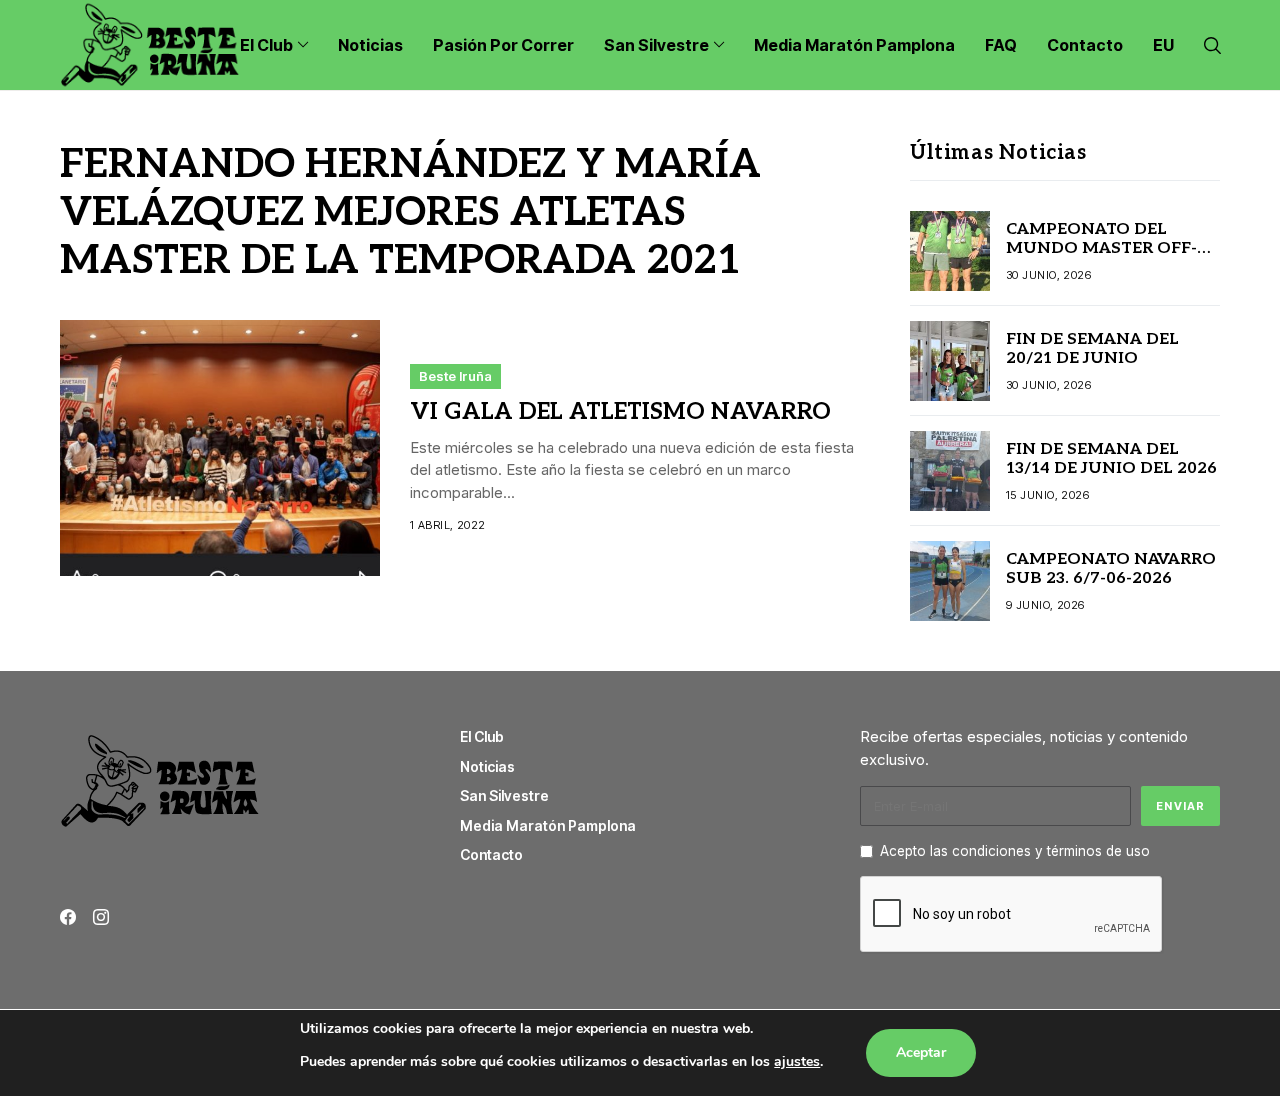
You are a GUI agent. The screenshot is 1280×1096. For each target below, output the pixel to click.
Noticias (487, 766)
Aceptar (921, 1052)
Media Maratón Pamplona (548, 825)
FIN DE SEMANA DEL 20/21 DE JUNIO (1092, 349)
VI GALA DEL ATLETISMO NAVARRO (620, 412)
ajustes (797, 1061)
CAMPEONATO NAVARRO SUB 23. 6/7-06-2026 (1111, 569)
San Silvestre (504, 795)
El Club (482, 736)
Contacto (491, 854)
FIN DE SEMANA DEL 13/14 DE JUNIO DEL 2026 (1111, 459)
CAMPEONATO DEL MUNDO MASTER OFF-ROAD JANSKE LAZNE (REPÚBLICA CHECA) (1101, 258)
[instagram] (101, 917)
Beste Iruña (455, 376)
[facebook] (68, 917)
